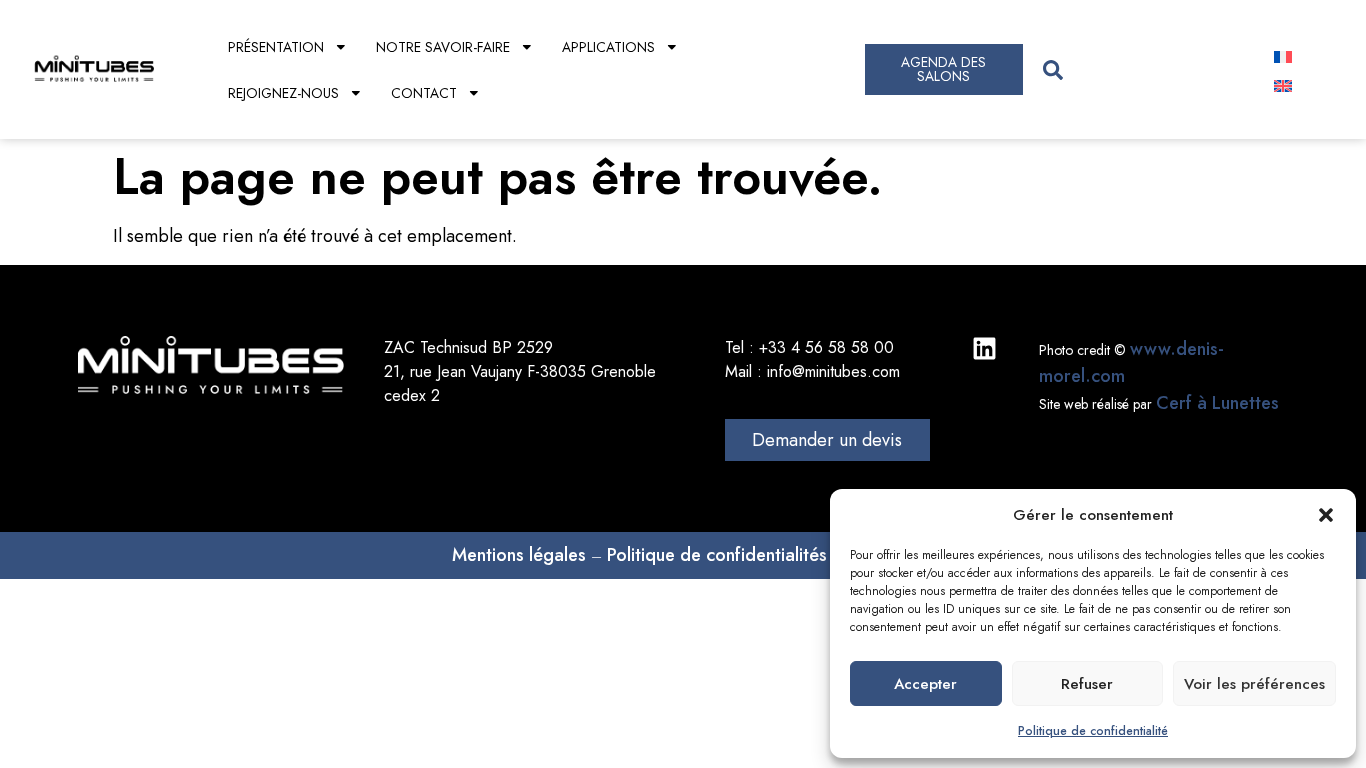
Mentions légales (519, 555)
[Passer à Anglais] (1283, 84)
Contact (424, 93)
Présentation (276, 47)
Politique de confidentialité (1093, 731)
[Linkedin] (984, 348)
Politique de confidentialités (717, 555)
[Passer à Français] (1283, 55)
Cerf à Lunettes (1217, 403)
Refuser (1087, 684)
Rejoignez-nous (283, 93)
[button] (1326, 515)
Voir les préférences (1254, 684)
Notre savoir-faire (443, 47)
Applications (608, 47)
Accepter (925, 684)
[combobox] (1139, 69)
